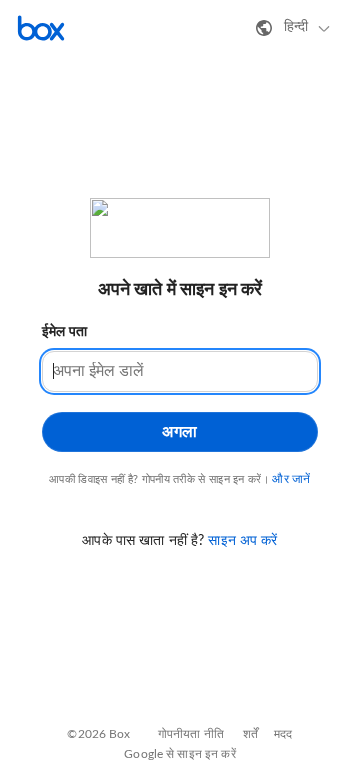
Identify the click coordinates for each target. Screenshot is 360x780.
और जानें (291, 479)
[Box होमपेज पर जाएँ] (41, 28)
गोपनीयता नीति (191, 734)
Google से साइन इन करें (179, 754)
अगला (180, 432)
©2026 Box (98, 734)
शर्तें (250, 734)
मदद (283, 734)
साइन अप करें (242, 541)
